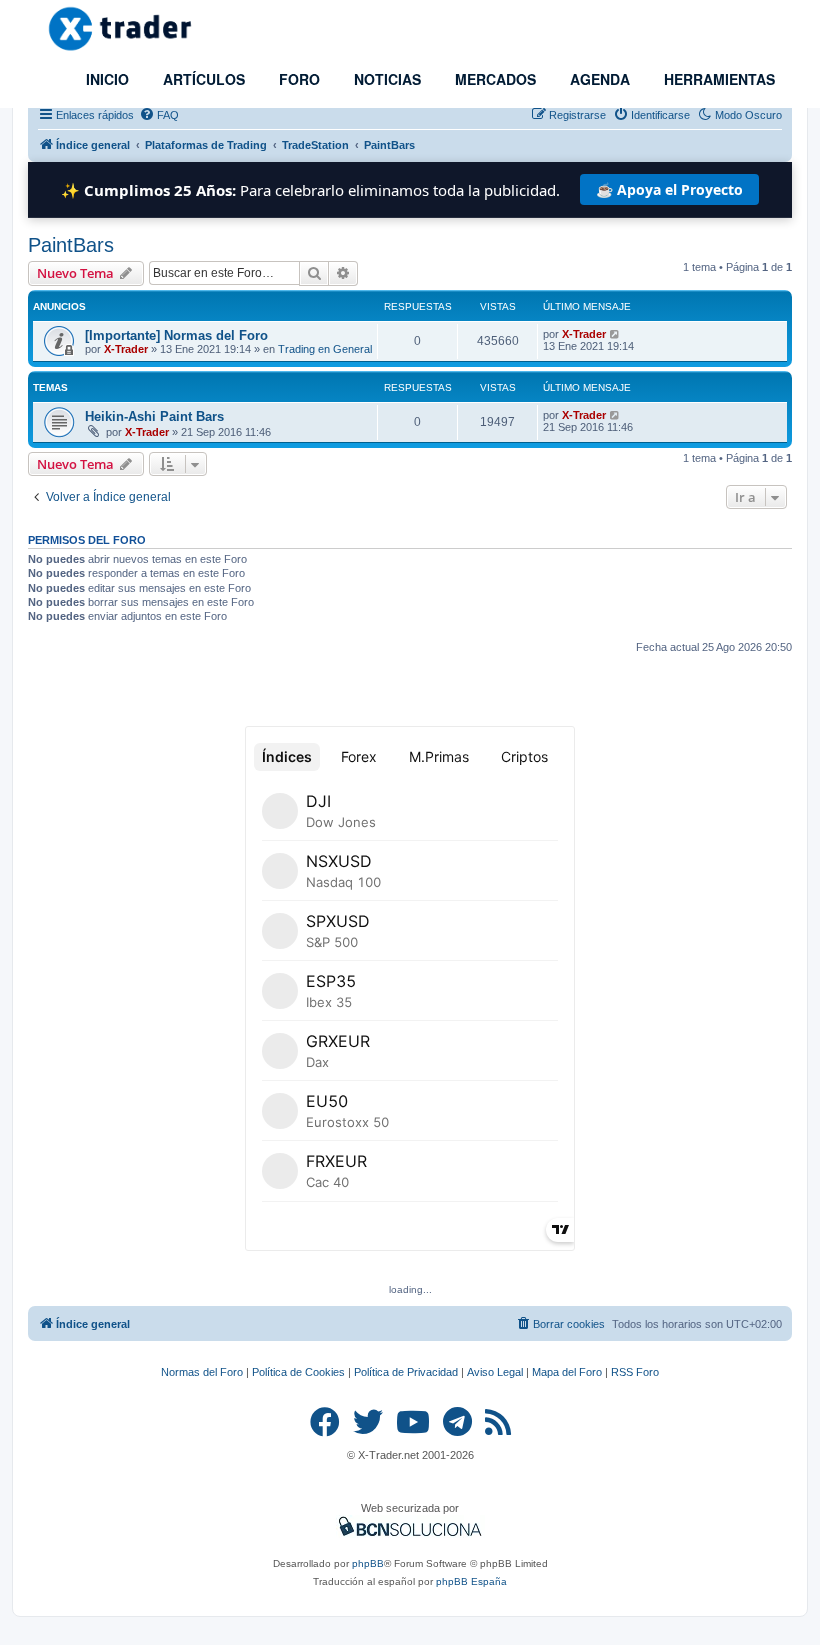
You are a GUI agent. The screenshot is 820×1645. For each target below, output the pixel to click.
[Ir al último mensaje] (615, 334)
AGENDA (598, 79)
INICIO (105, 79)
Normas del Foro (202, 1372)
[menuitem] (159, 115)
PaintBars (71, 245)
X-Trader (126, 349)
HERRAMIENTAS (717, 79)
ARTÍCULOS (202, 79)
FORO (297, 79)
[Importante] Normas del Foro (176, 335)
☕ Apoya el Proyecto (669, 189)
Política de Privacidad (406, 1372)
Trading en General (325, 349)
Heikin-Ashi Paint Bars (154, 416)
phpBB (368, 1563)
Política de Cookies (298, 1372)
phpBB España (471, 1581)
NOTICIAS (385, 79)
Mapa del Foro (567, 1372)
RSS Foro (635, 1372)
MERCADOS (493, 79)
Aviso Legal (495, 1372)
